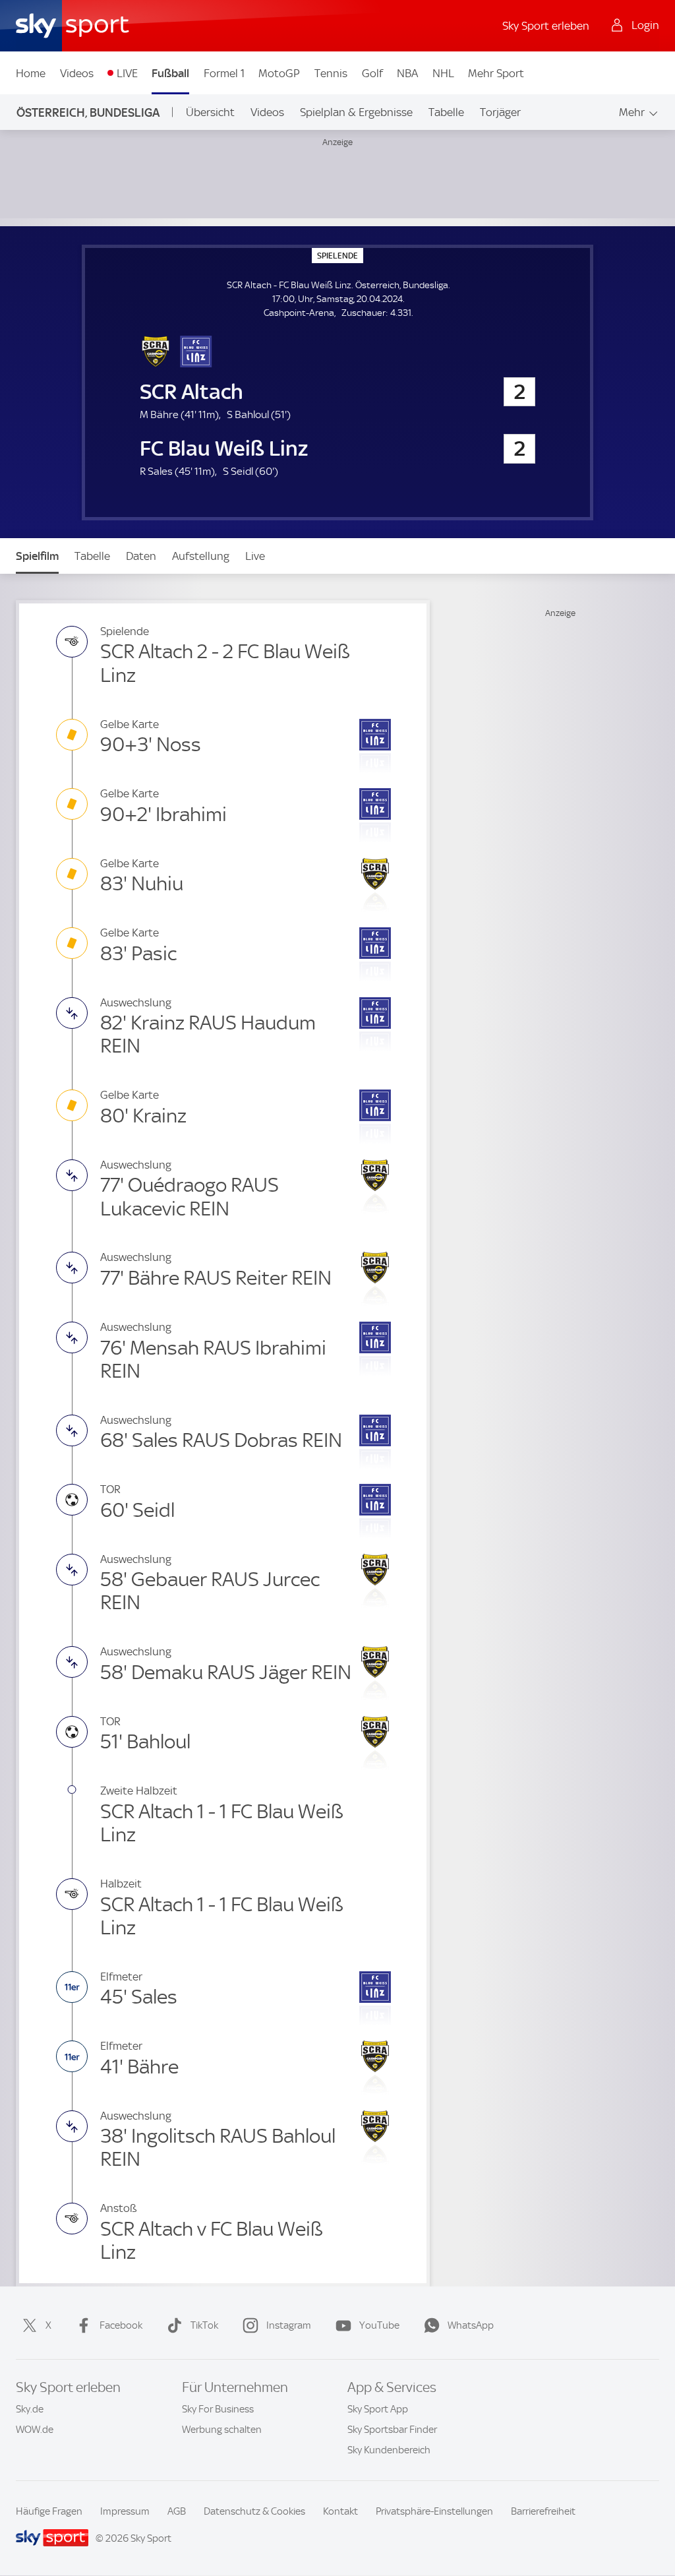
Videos (77, 73)
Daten (141, 556)
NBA (407, 73)
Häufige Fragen (49, 2511)
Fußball (170, 73)
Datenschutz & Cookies (254, 2511)
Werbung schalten (222, 2430)
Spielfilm (37, 556)
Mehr (632, 112)
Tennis (331, 73)
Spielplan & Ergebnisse (356, 112)
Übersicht (210, 112)
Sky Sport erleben (546, 26)
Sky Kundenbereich (389, 2450)
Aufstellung (201, 556)
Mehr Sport (496, 73)
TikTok (204, 2325)
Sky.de (30, 2409)
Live (255, 556)
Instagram (289, 2325)
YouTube (379, 2325)
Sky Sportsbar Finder (392, 2430)
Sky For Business (218, 2409)
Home (31, 73)
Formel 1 (224, 73)
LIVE (127, 73)
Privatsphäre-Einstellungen (434, 2511)
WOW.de (35, 2430)
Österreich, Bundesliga (88, 112)
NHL (443, 73)
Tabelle (446, 112)
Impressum (125, 2511)
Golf (372, 73)
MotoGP (279, 73)
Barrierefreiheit (543, 2511)
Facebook (121, 2325)
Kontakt (340, 2511)
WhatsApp (471, 2325)
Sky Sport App (378, 2409)
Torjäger (500, 112)
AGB (177, 2511)
